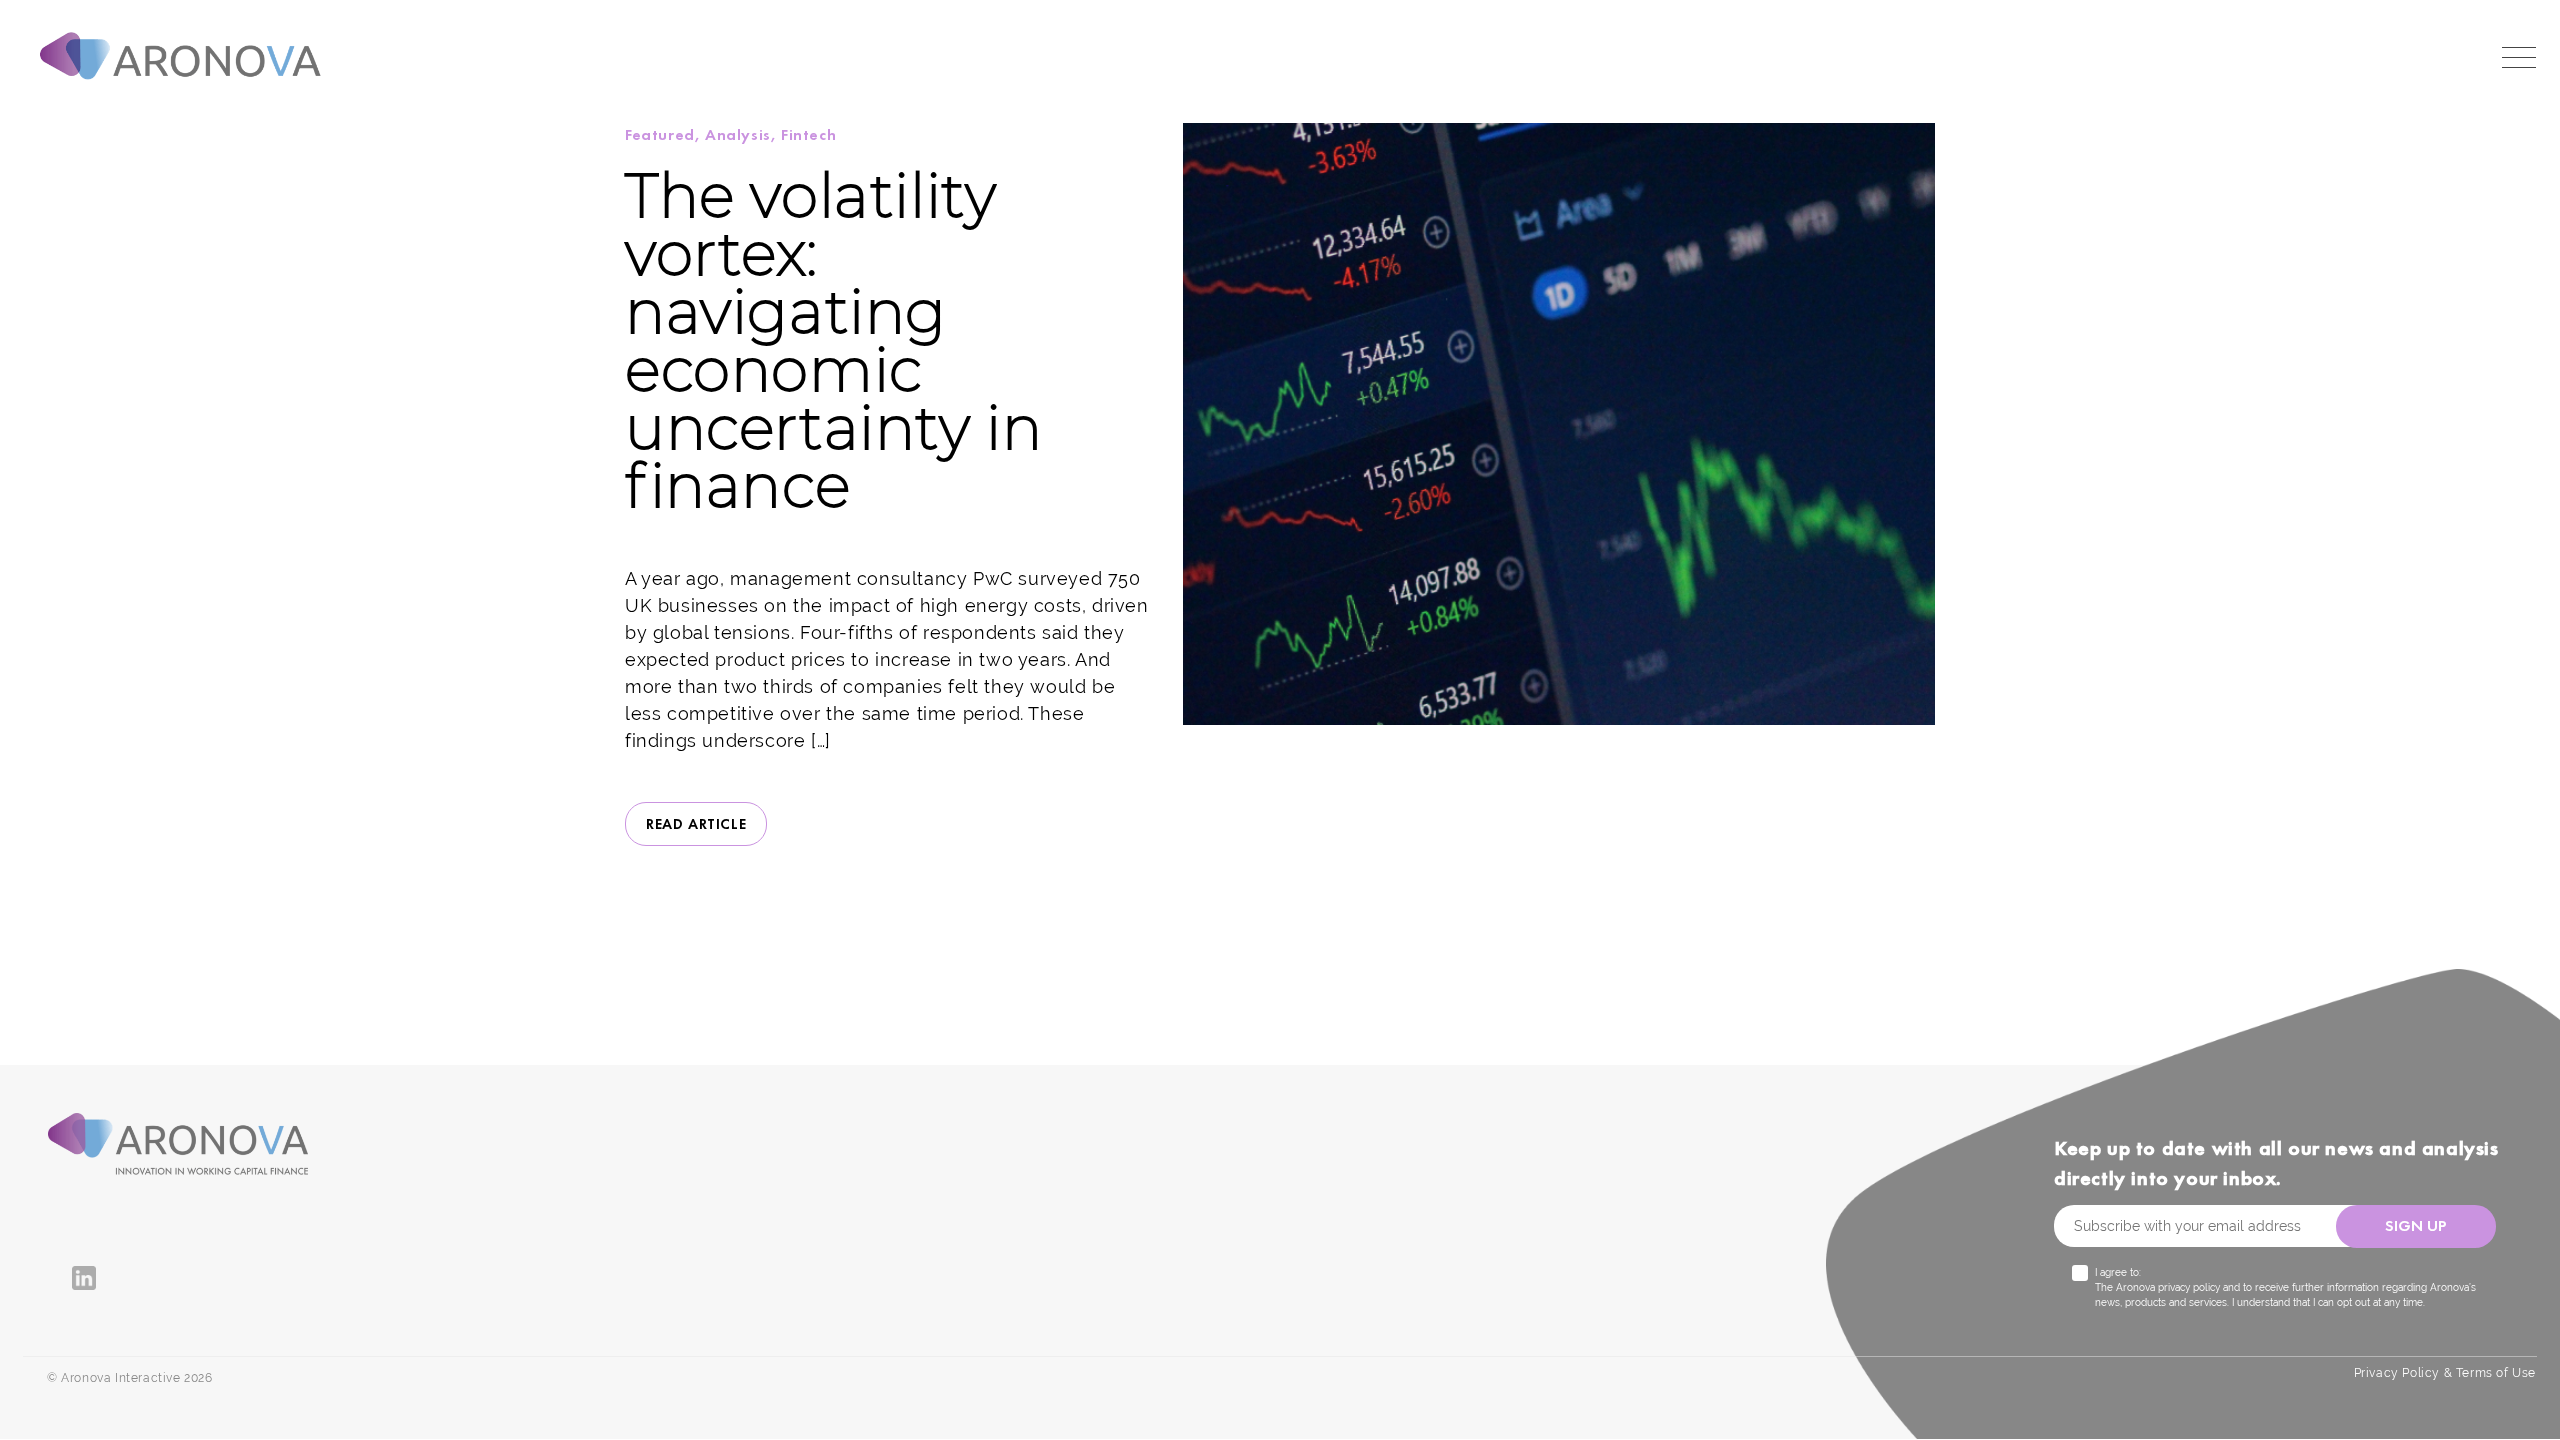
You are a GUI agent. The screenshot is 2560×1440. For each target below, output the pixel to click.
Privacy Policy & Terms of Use (2445, 1373)
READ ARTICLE (696, 824)
